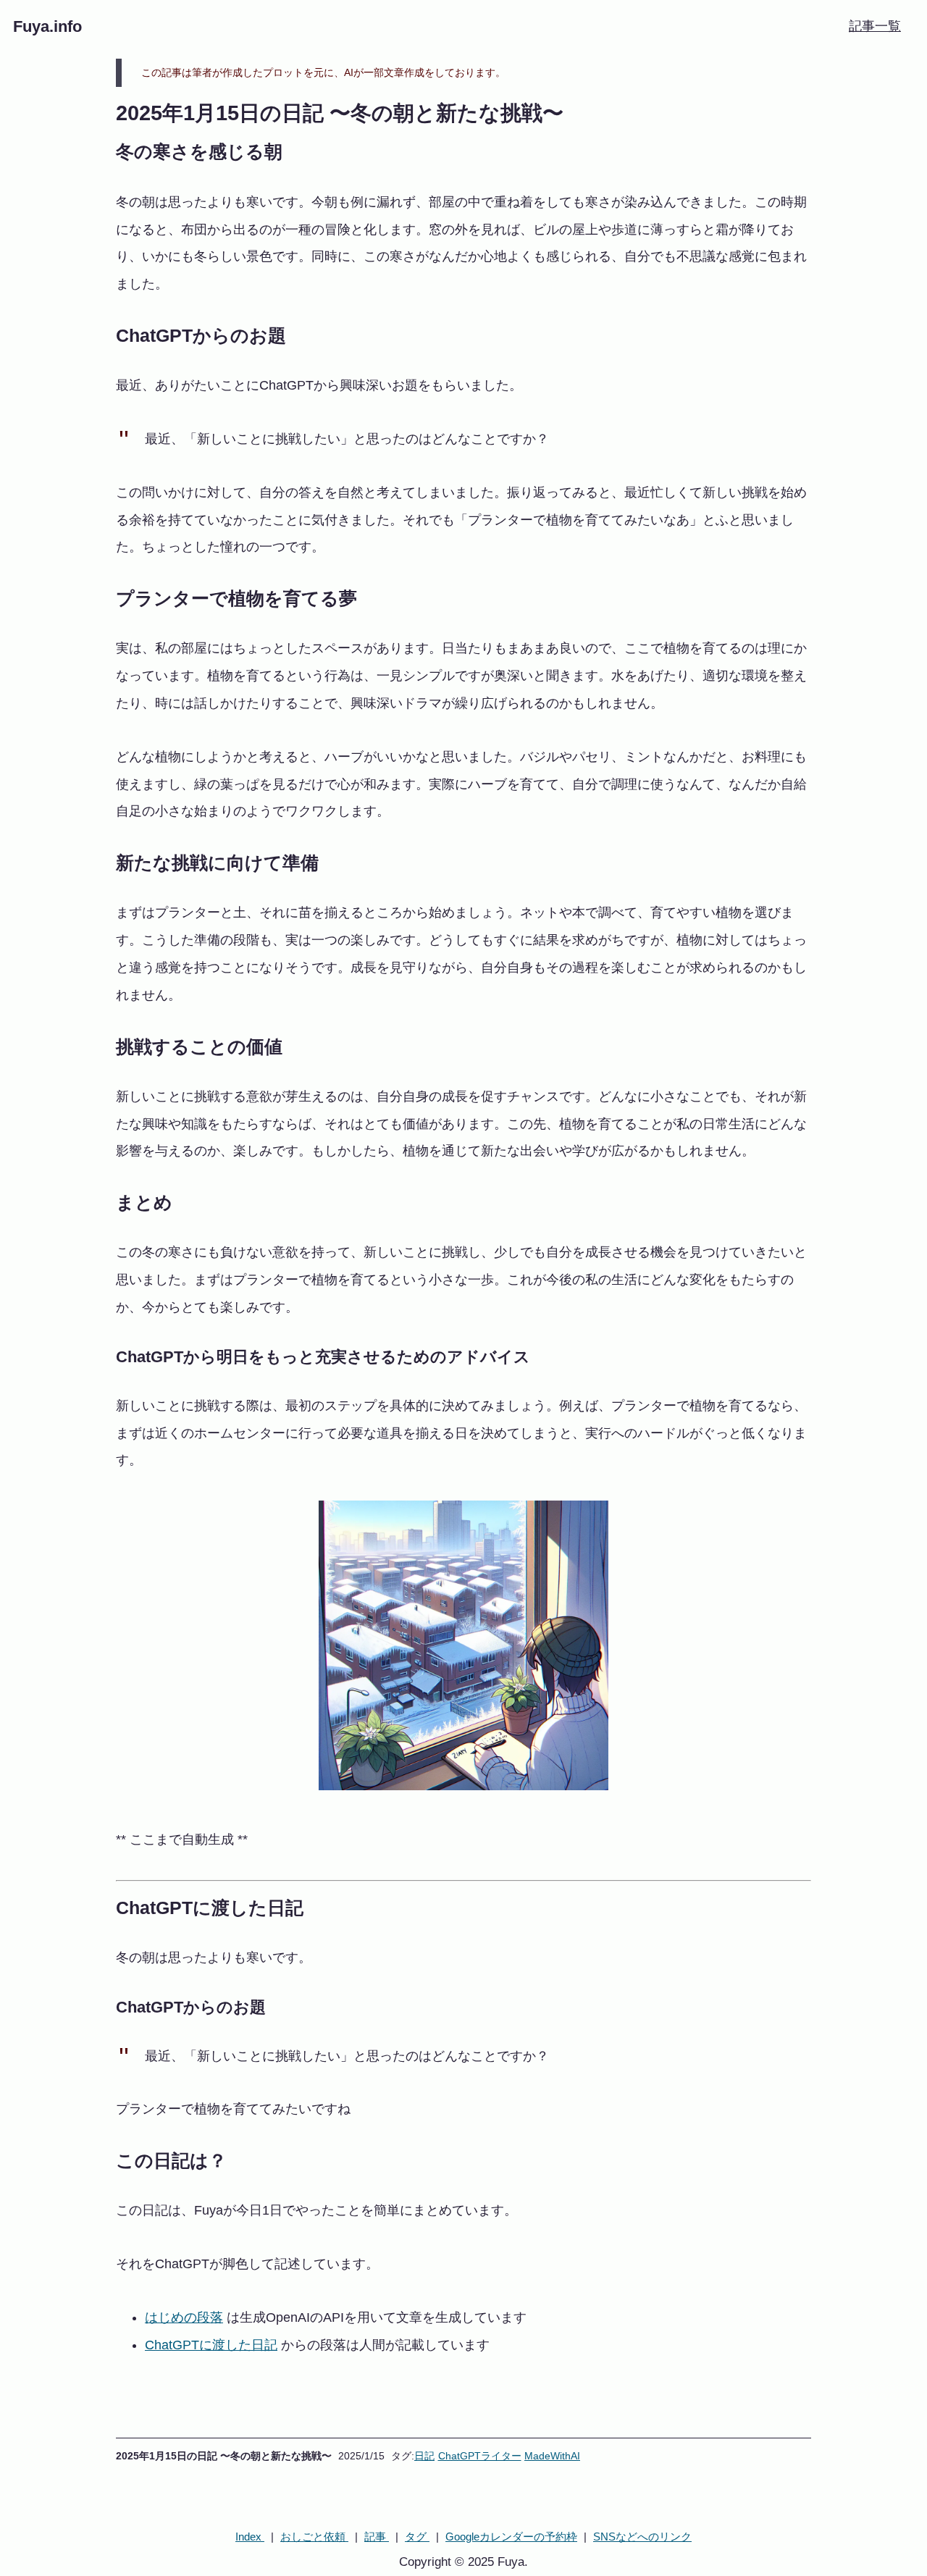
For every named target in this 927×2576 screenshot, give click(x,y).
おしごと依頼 (314, 2537)
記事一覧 (875, 26)
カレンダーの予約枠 (511, 2537)
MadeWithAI (552, 2456)
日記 (424, 2456)
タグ (417, 2537)
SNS (642, 2537)
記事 (377, 2537)
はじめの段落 (184, 2317)
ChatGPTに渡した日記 (211, 2345)
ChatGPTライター (480, 2456)
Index (250, 2537)
